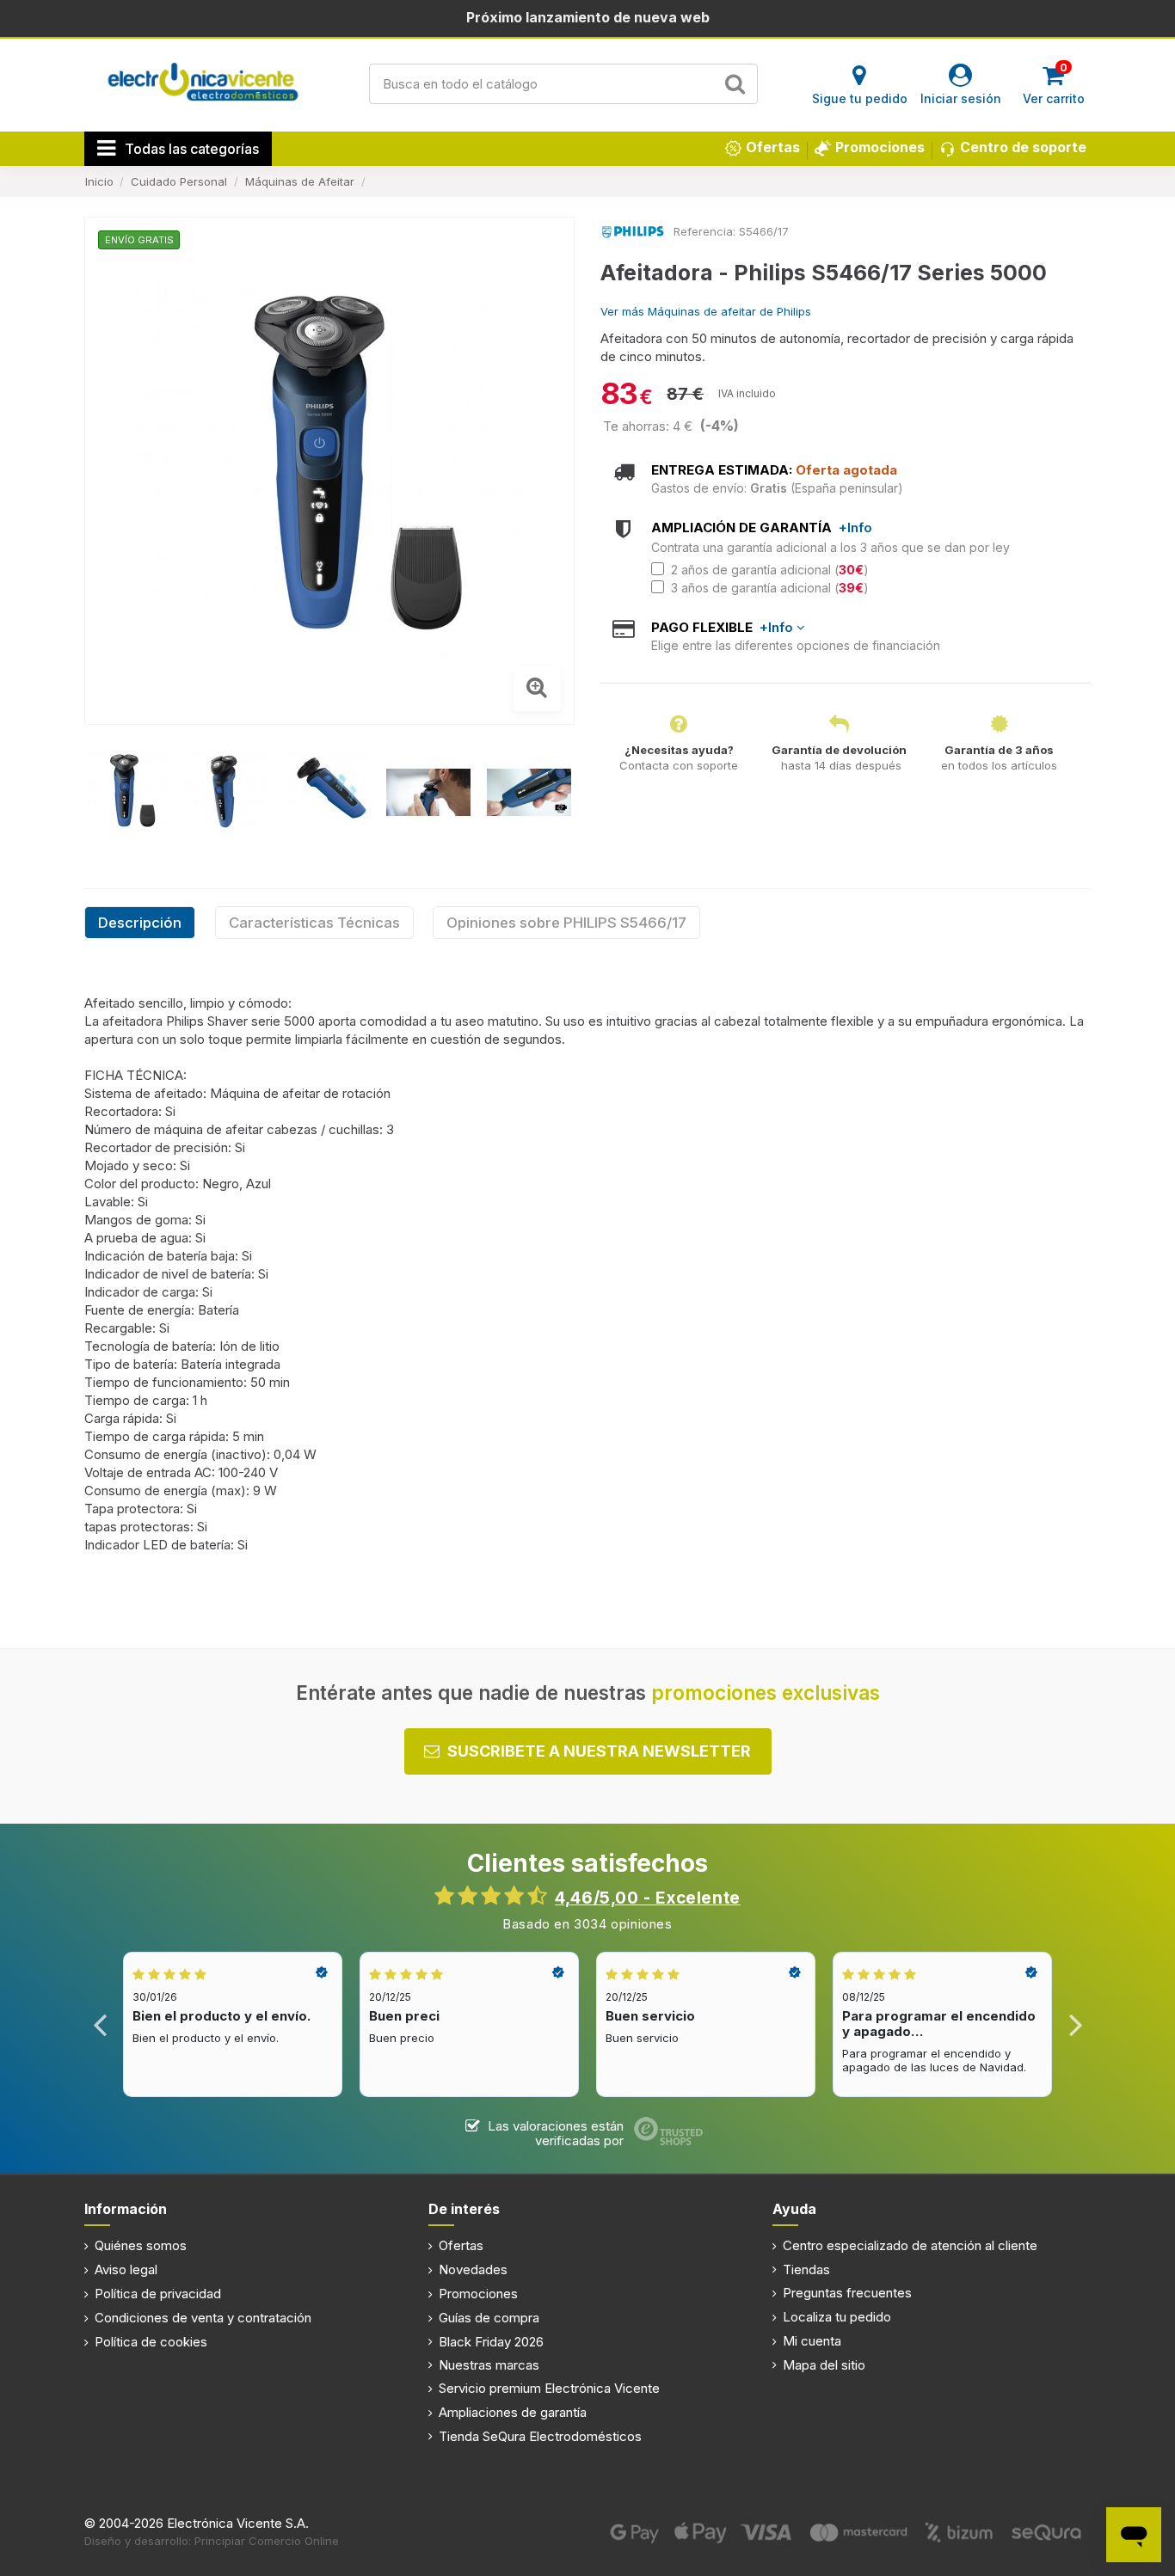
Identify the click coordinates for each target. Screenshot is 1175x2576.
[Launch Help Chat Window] (1134, 2535)
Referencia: (704, 231)
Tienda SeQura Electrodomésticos (540, 2436)
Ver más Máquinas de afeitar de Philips (706, 311)
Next (1075, 2024)
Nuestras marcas (489, 2365)
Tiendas (806, 2269)
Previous (100, 2024)
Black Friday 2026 (491, 2342)
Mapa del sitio (824, 2365)
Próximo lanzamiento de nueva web (588, 17)
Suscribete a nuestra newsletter (599, 1751)
